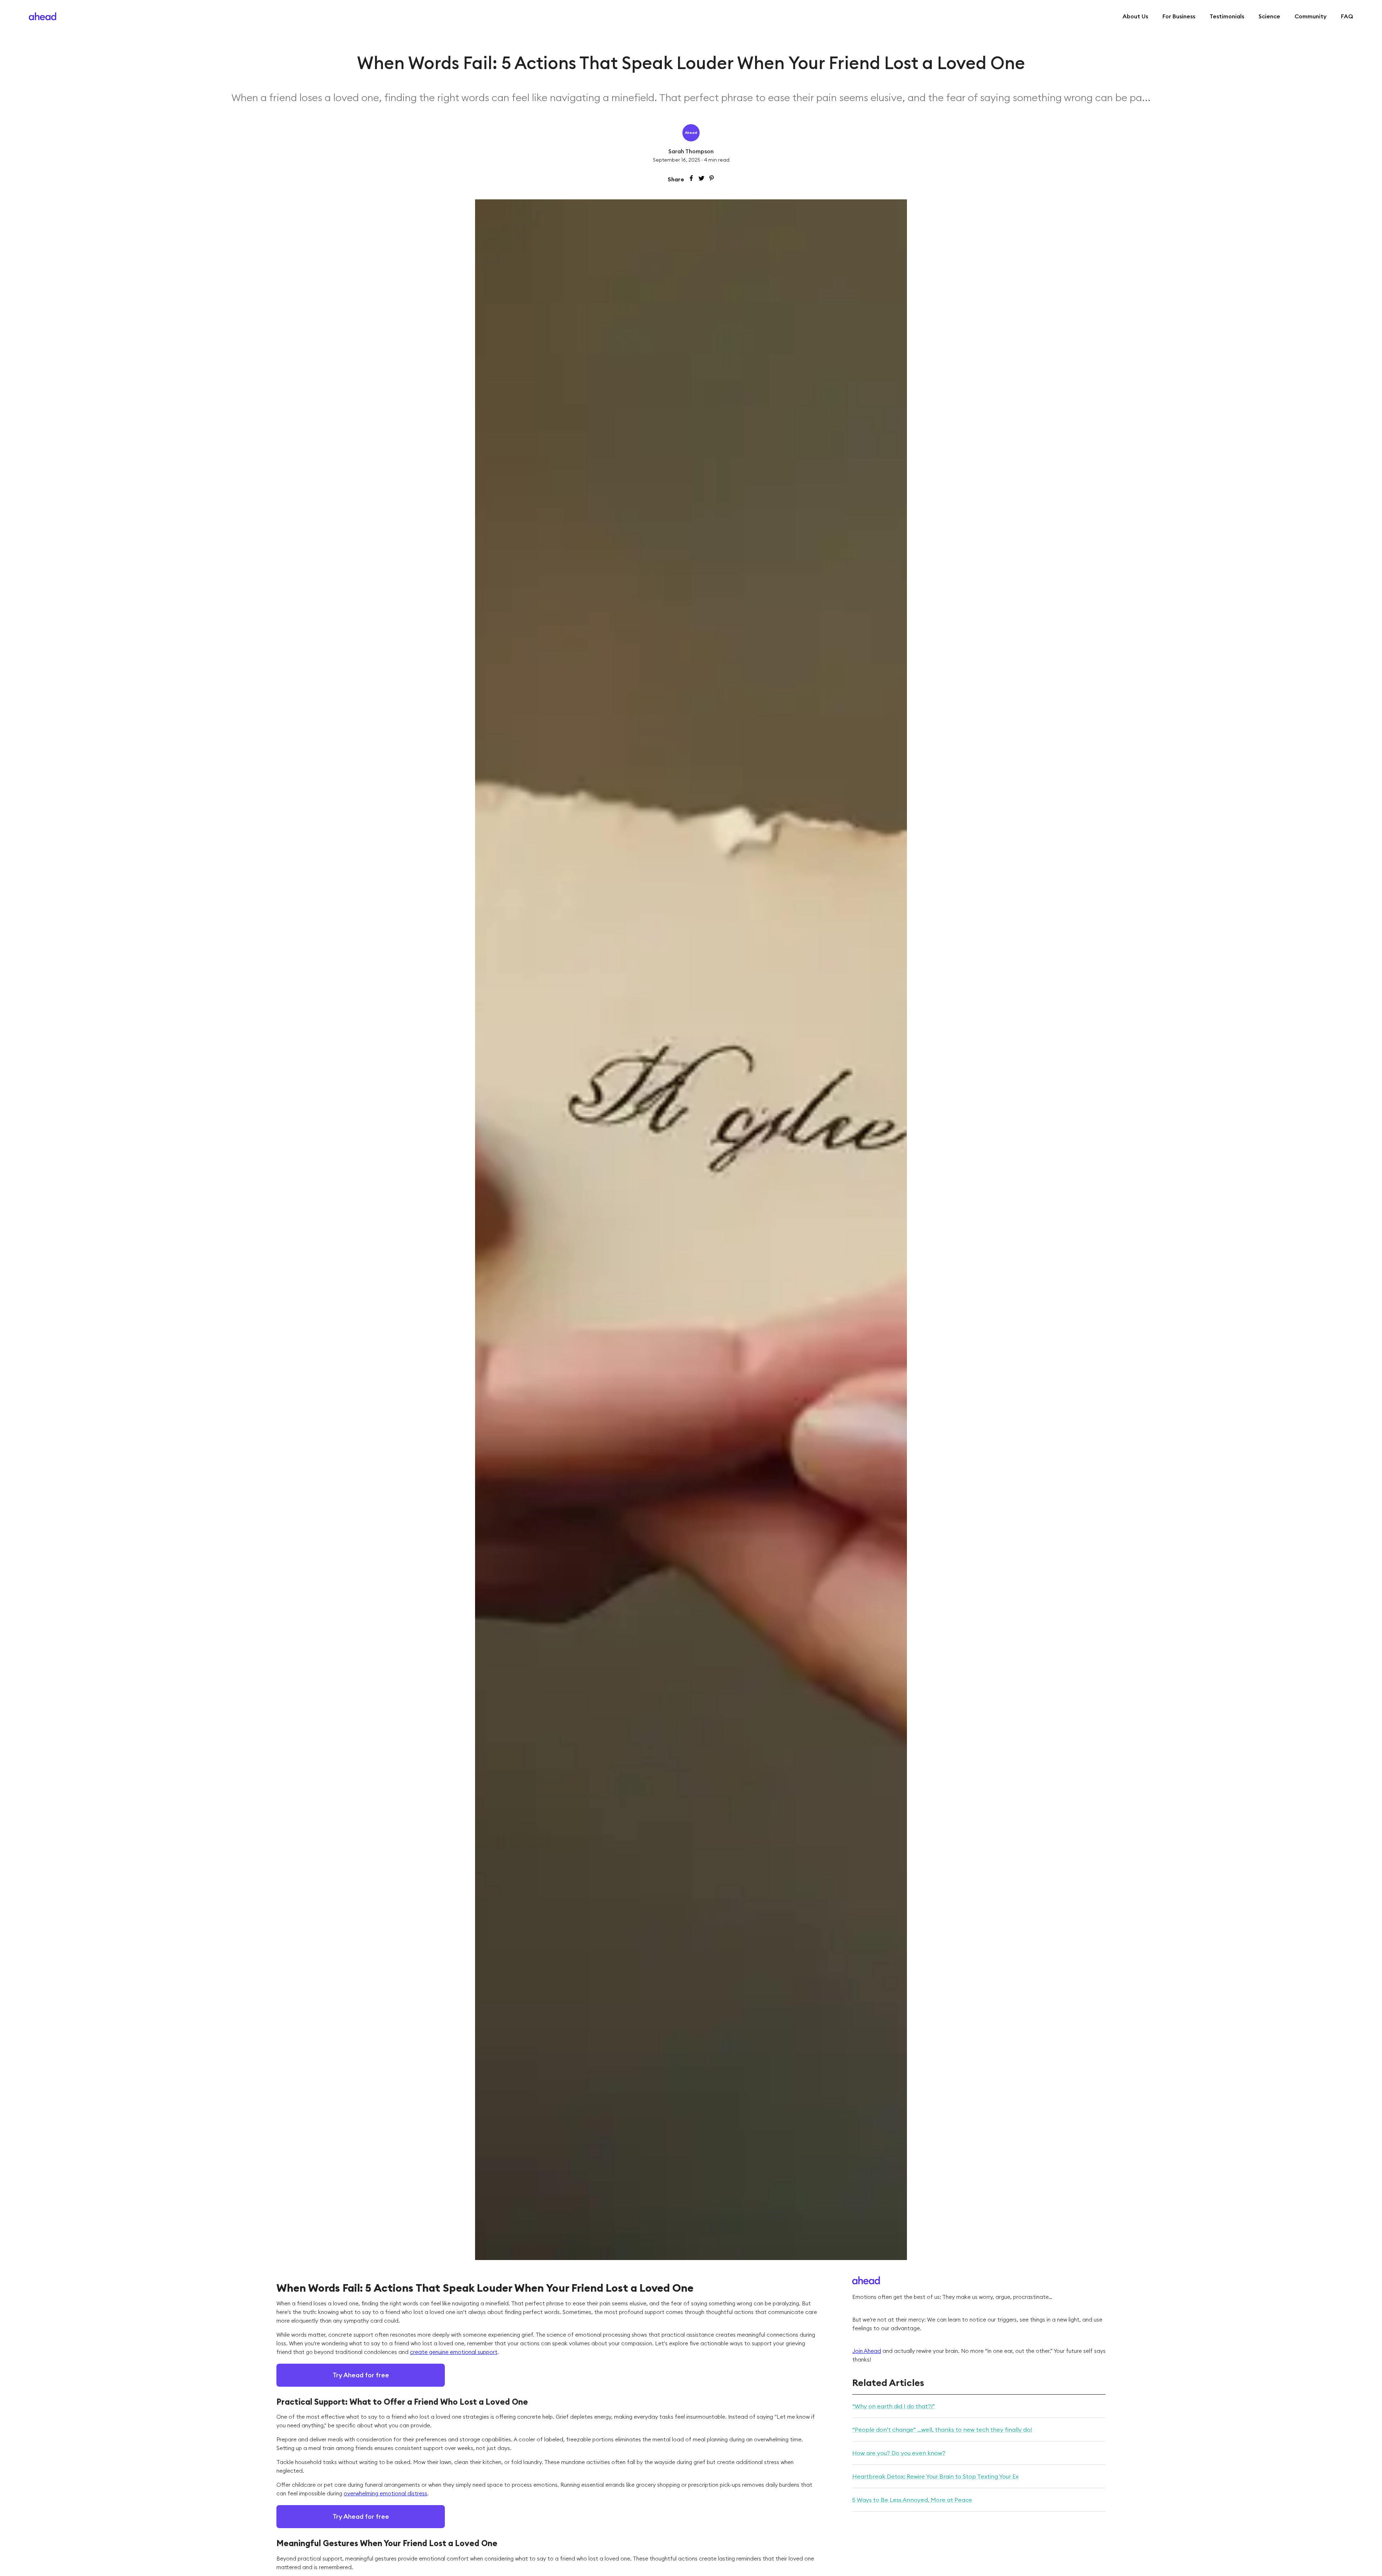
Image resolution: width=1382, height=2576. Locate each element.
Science (1269, 16)
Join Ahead (867, 2351)
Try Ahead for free (361, 2375)
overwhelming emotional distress (385, 2493)
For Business (1179, 16)
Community (1311, 16)
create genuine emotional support (454, 2352)
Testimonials (1227, 16)
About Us (1135, 16)
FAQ (1347, 16)
